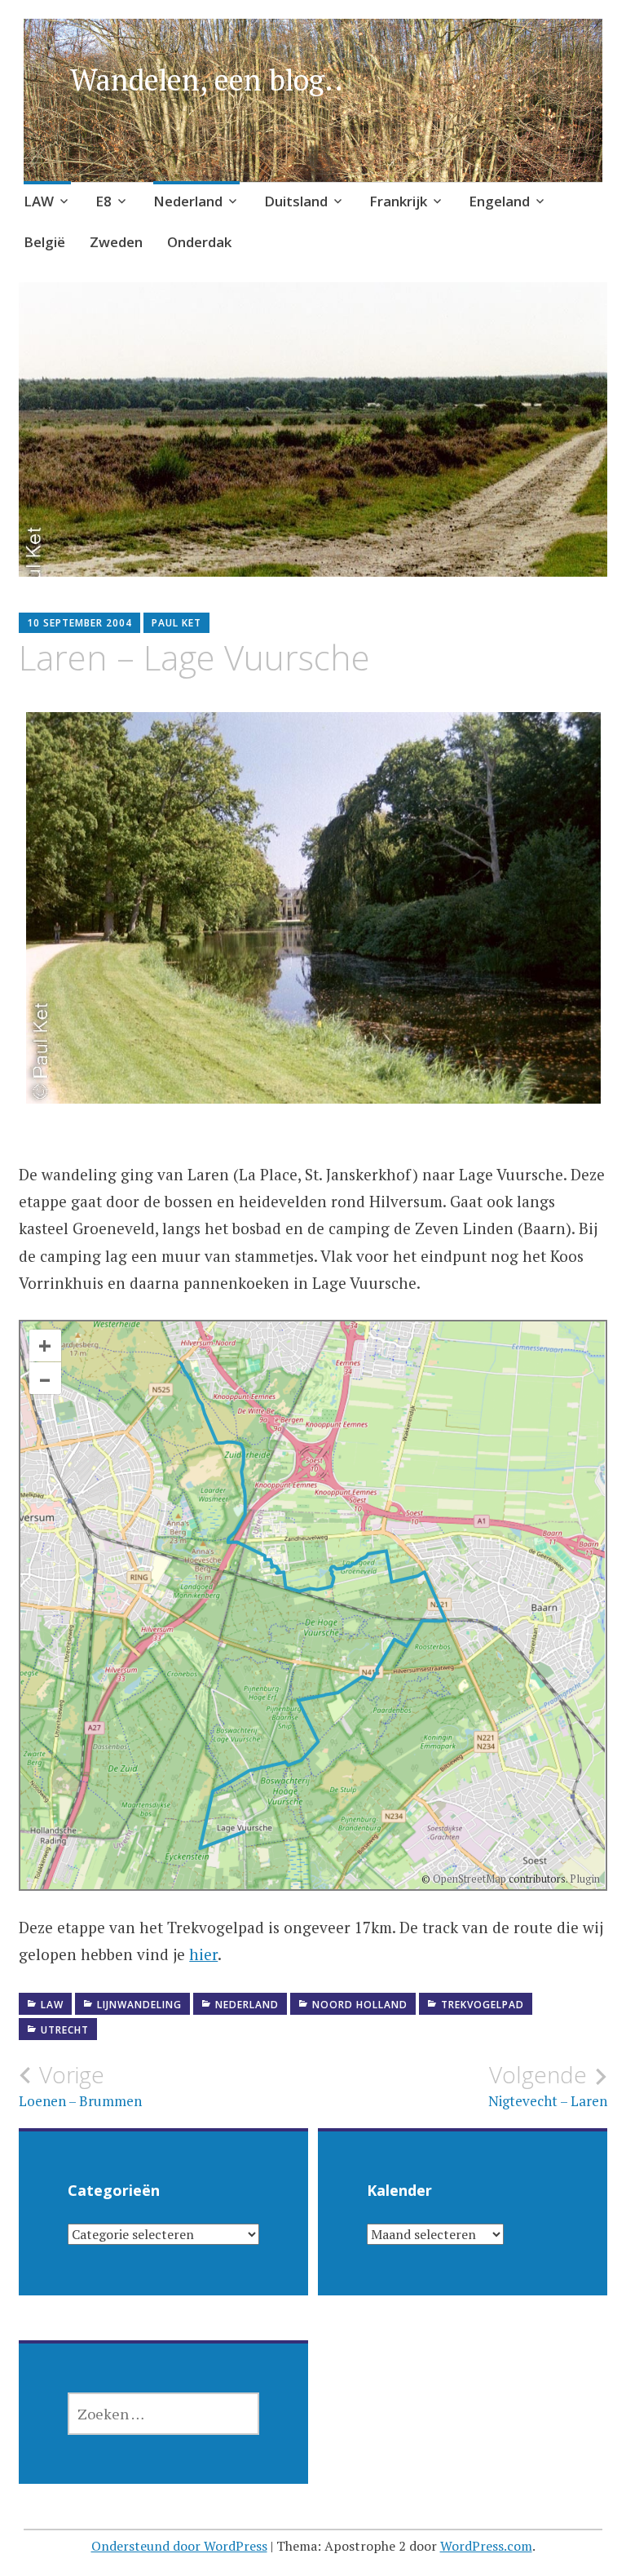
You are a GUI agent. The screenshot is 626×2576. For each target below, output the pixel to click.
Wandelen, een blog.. (207, 80)
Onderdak (199, 242)
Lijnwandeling (139, 2005)
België (44, 242)
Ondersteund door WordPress (179, 2546)
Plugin (584, 1879)
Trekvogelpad (483, 2005)
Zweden (116, 242)
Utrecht (65, 2030)
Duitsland (296, 201)
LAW (39, 201)
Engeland (499, 201)
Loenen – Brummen (80, 2086)
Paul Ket (176, 623)
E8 (104, 201)
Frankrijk (398, 201)
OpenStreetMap (469, 1879)
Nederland (188, 201)
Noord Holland (360, 2005)
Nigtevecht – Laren (548, 2086)
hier (203, 1954)
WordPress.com (486, 2546)
